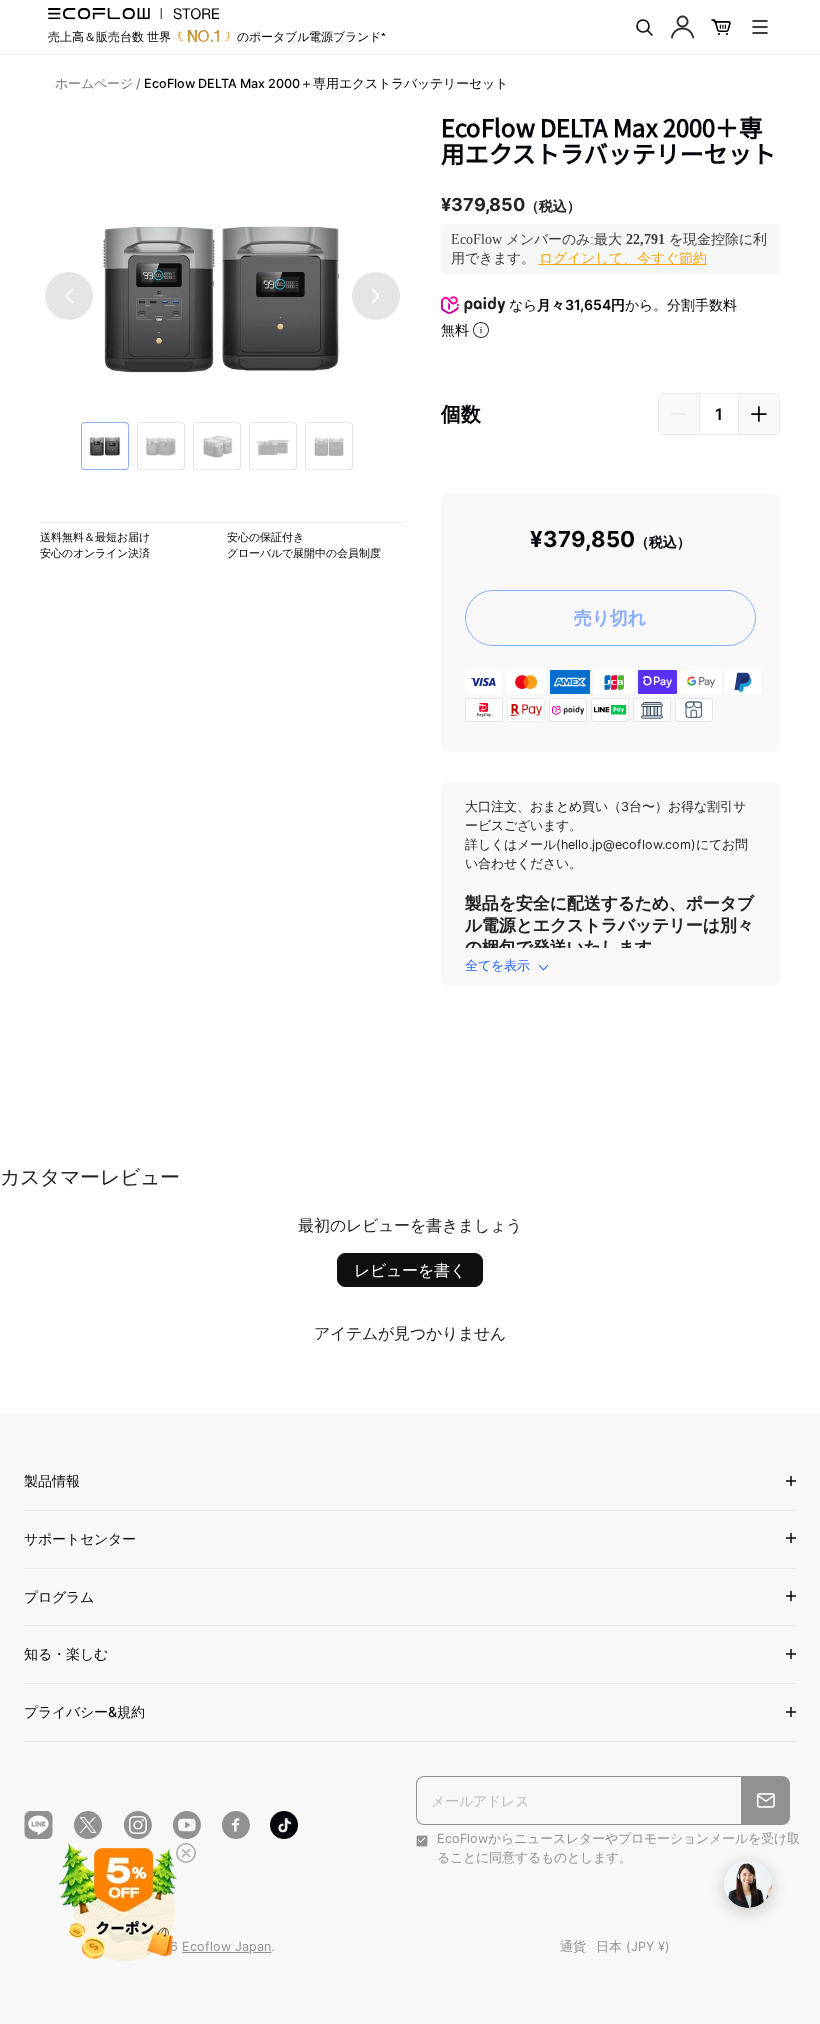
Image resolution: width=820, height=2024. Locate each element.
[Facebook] (235, 1825)
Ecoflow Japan (226, 1946)
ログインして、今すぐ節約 (623, 258)
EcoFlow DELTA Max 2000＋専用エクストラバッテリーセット (326, 83)
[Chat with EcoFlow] (748, 1884)
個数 (461, 414)
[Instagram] (137, 1825)
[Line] (38, 1825)
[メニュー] (760, 27)
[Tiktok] (284, 1825)
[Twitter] (88, 1825)
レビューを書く (410, 1270)
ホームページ (94, 83)
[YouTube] (186, 1825)
